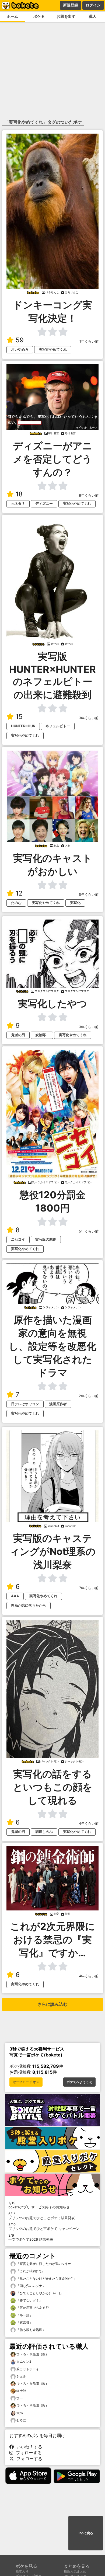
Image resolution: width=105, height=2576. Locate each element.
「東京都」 (24, 2322)
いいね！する (28, 2447)
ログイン (93, 5)
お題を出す (66, 16)
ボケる (39, 16)
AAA (15, 1596)
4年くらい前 (89, 1824)
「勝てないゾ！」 (29, 2300)
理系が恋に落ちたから (29, 1605)
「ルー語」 (24, 2315)
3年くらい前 (89, 718)
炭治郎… (42, 1035)
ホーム (12, 16)
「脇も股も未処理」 (31, 2330)
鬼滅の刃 (18, 1035)
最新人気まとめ (75, 2571)
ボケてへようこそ (79, 2082)
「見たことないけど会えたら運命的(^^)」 (46, 2279)
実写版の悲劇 (46, 1239)
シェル (21, 2376)
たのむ (16, 903)
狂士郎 (21, 2391)
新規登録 (71, 5)
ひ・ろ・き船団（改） (33, 2354)
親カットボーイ (28, 2369)
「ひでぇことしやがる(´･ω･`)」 (39, 2293)
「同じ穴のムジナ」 (31, 2286)
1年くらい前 (89, 341)
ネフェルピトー (58, 726)
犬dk (20, 2413)
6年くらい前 (89, 495)
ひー (20, 2398)
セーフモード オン (26, 2082)
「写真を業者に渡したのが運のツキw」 (45, 2264)
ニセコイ (18, 1239)
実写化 (75, 903)
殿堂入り (22, 2571)
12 (19, 893)
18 (19, 494)
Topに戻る (86, 2533)
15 (19, 717)
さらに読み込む (52, 2004)
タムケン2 (24, 2361)
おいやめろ (20, 349)
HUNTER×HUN (23, 726)
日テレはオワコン (25, 1404)
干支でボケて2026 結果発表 (31, 2237)
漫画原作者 (58, 1404)
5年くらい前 (89, 895)
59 (20, 340)
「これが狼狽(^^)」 (30, 2271)
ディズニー (44, 504)
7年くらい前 (89, 1588)
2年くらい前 (89, 1396)
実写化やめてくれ (53, 349)
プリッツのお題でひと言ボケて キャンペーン (44, 2227)
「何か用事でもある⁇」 (34, 2308)
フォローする (27, 2453)
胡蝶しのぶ (44, 1832)
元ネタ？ (18, 504)
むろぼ (21, 2420)
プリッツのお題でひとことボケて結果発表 (42, 2216)
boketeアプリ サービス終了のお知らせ (39, 2205)
